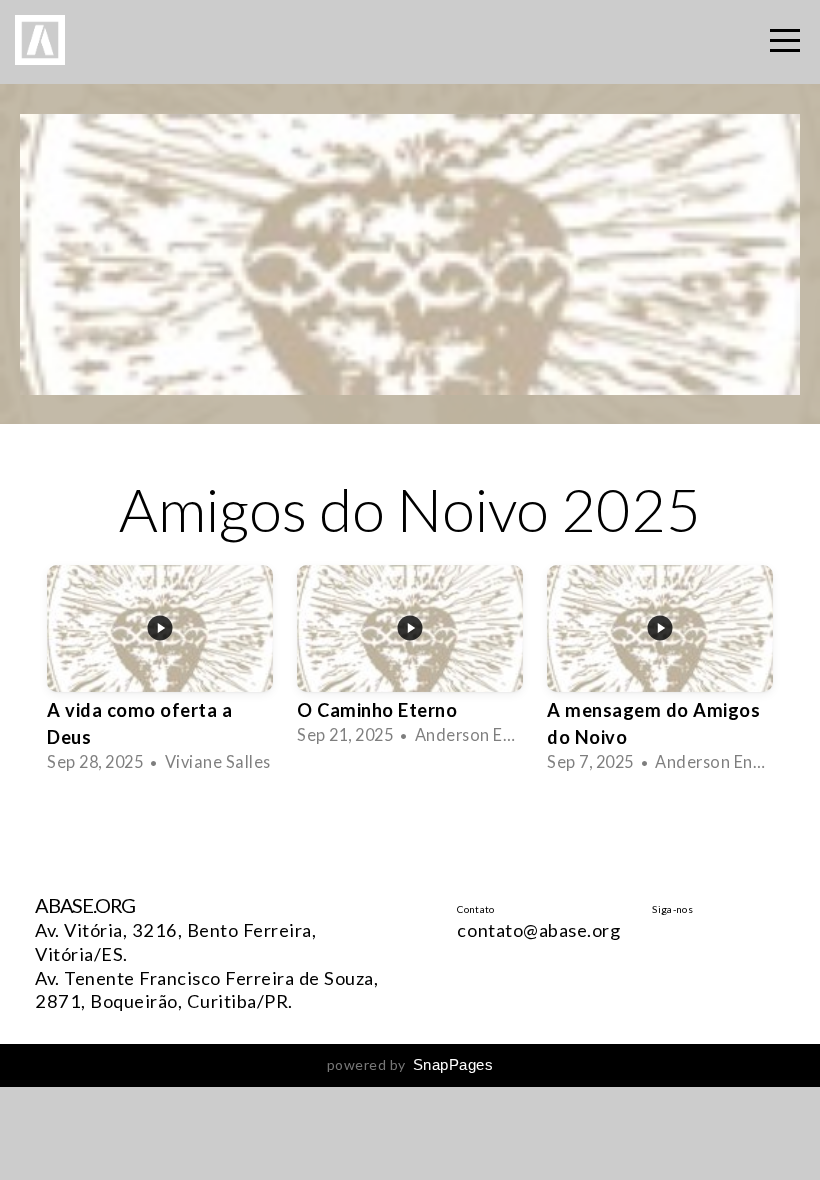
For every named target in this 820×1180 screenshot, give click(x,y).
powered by (410, 1064)
